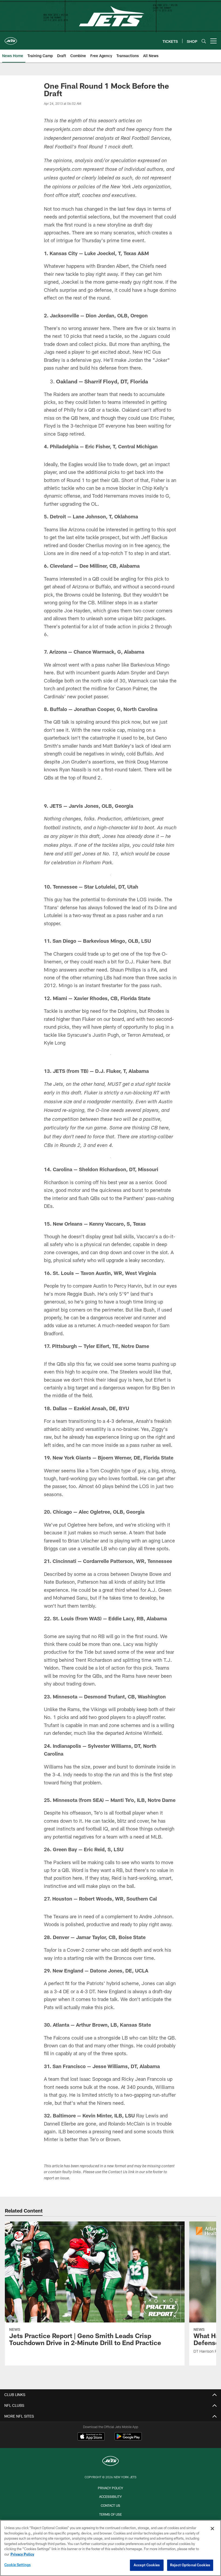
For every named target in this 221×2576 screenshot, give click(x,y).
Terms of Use (110, 2514)
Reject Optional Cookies (190, 2565)
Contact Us (110, 2505)
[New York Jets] (110, 2462)
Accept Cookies (147, 2565)
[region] (110, 2548)
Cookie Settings (18, 2565)
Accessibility (110, 2497)
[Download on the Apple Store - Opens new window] (91, 2437)
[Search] (204, 41)
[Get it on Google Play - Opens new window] (128, 2439)
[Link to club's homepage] (11, 39)
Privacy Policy (110, 2488)
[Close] (212, 2529)
